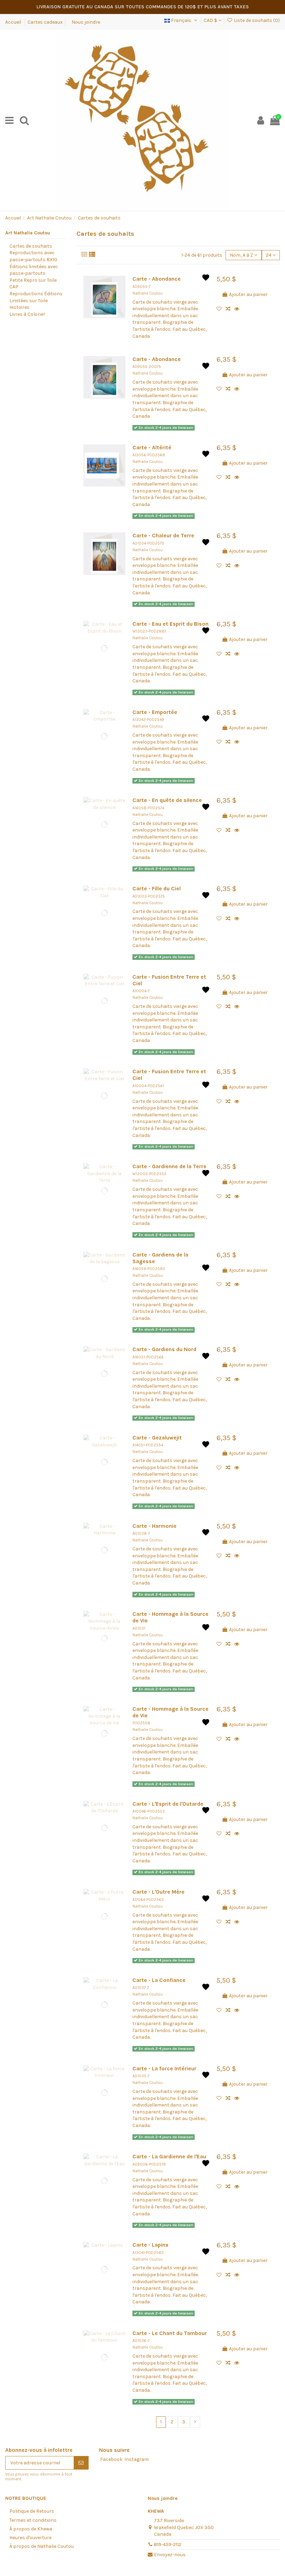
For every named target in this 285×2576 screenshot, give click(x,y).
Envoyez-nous (170, 2555)
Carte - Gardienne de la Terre (169, 1166)
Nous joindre (86, 22)
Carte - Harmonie (154, 1526)
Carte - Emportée (155, 712)
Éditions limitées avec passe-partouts (34, 270)
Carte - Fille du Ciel (157, 889)
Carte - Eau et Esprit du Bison (170, 624)
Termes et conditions (33, 2520)
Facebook (111, 2459)
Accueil (14, 22)
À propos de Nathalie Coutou (42, 2546)
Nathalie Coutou (148, 293)
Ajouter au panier (248, 294)
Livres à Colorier (27, 314)
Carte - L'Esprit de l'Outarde (168, 1804)
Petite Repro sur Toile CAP (33, 284)
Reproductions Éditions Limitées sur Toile (36, 297)
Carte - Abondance (157, 279)
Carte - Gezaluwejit (157, 1438)
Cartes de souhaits (31, 246)
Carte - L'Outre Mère (158, 1892)
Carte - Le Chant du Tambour (170, 2333)
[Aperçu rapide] (238, 309)
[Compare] (230, 309)
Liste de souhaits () (256, 20)
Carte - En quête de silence (167, 800)
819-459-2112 (168, 2545)
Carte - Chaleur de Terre (163, 536)
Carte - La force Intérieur (164, 2069)
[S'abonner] (81, 2463)
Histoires (19, 307)
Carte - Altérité (152, 448)
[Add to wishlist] (221, 309)
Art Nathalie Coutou (28, 233)
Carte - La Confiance (159, 1980)
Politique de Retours (32, 2511)
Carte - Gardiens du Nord (164, 1349)
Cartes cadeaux (45, 22)
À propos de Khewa (31, 2529)
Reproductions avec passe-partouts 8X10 (33, 256)
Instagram (137, 2459)
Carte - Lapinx (150, 2245)
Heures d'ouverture (30, 2538)
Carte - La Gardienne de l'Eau (169, 2157)
